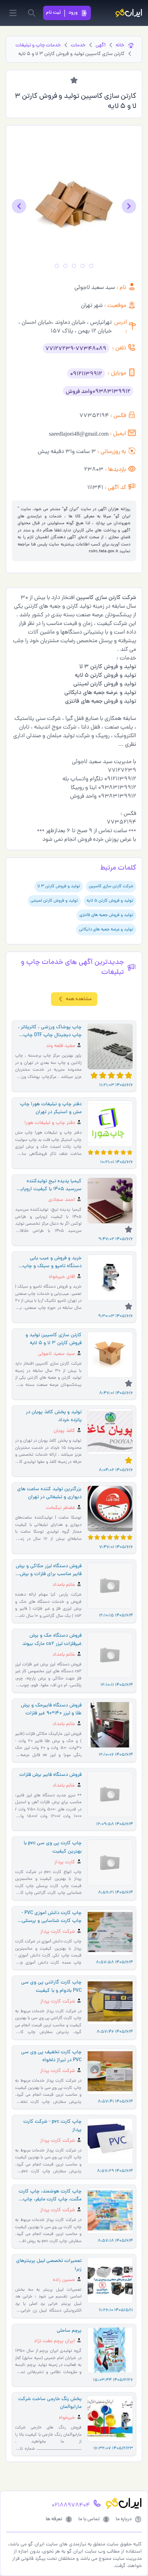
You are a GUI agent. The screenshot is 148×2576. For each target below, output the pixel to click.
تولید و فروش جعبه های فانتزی (106, 915)
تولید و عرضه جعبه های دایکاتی (106, 930)
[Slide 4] (65, 266)
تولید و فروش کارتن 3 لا (59, 886)
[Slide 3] (74, 266)
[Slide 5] (57, 266)
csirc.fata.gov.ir (103, 552)
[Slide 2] (83, 266)
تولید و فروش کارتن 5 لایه (110, 901)
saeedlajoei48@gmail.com (79, 434)
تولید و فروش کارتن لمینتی (54, 901)
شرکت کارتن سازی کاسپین (111, 886)
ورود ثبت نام (62, 13)
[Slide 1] (91, 266)
